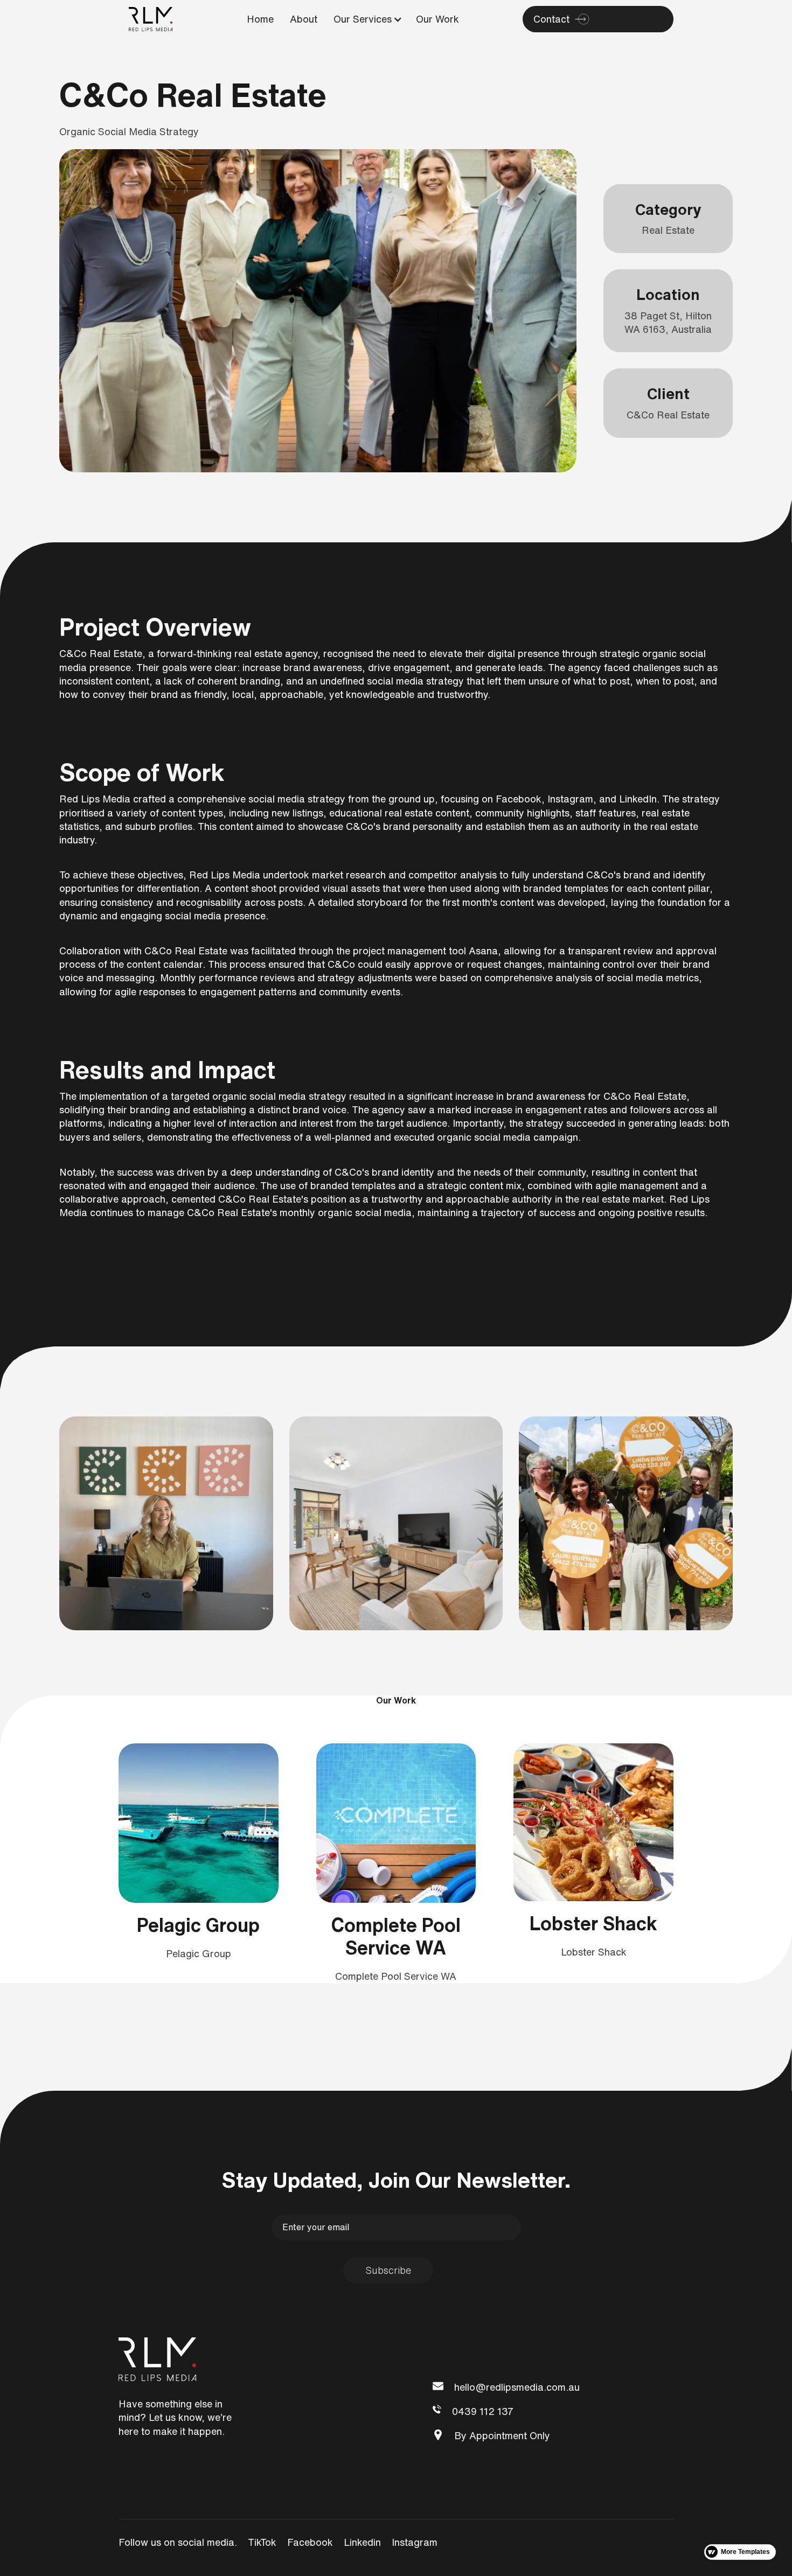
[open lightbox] (166, 1523)
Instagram (415, 2542)
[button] (364, 19)
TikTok (262, 2542)
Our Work (437, 19)
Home (260, 19)
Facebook (310, 2542)
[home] (151, 19)
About (304, 19)
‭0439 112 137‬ (483, 2411)
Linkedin (362, 2542)
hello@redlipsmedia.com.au (517, 2387)
